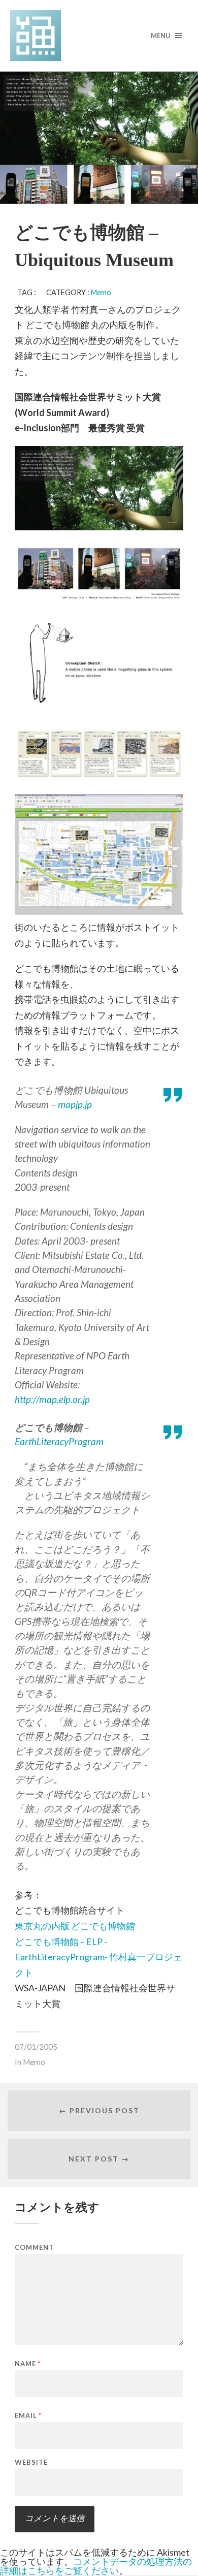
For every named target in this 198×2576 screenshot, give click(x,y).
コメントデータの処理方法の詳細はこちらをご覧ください (96, 2566)
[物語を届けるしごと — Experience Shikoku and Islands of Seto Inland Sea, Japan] (99, 36)
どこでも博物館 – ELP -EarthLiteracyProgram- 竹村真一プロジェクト (98, 1957)
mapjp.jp (75, 1104)
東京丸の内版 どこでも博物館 (75, 1926)
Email (28, 2416)
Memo (101, 292)
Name (28, 2364)
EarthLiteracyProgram (59, 1441)
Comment (34, 2248)
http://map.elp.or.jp (52, 1399)
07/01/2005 (36, 2047)
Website (31, 2462)
